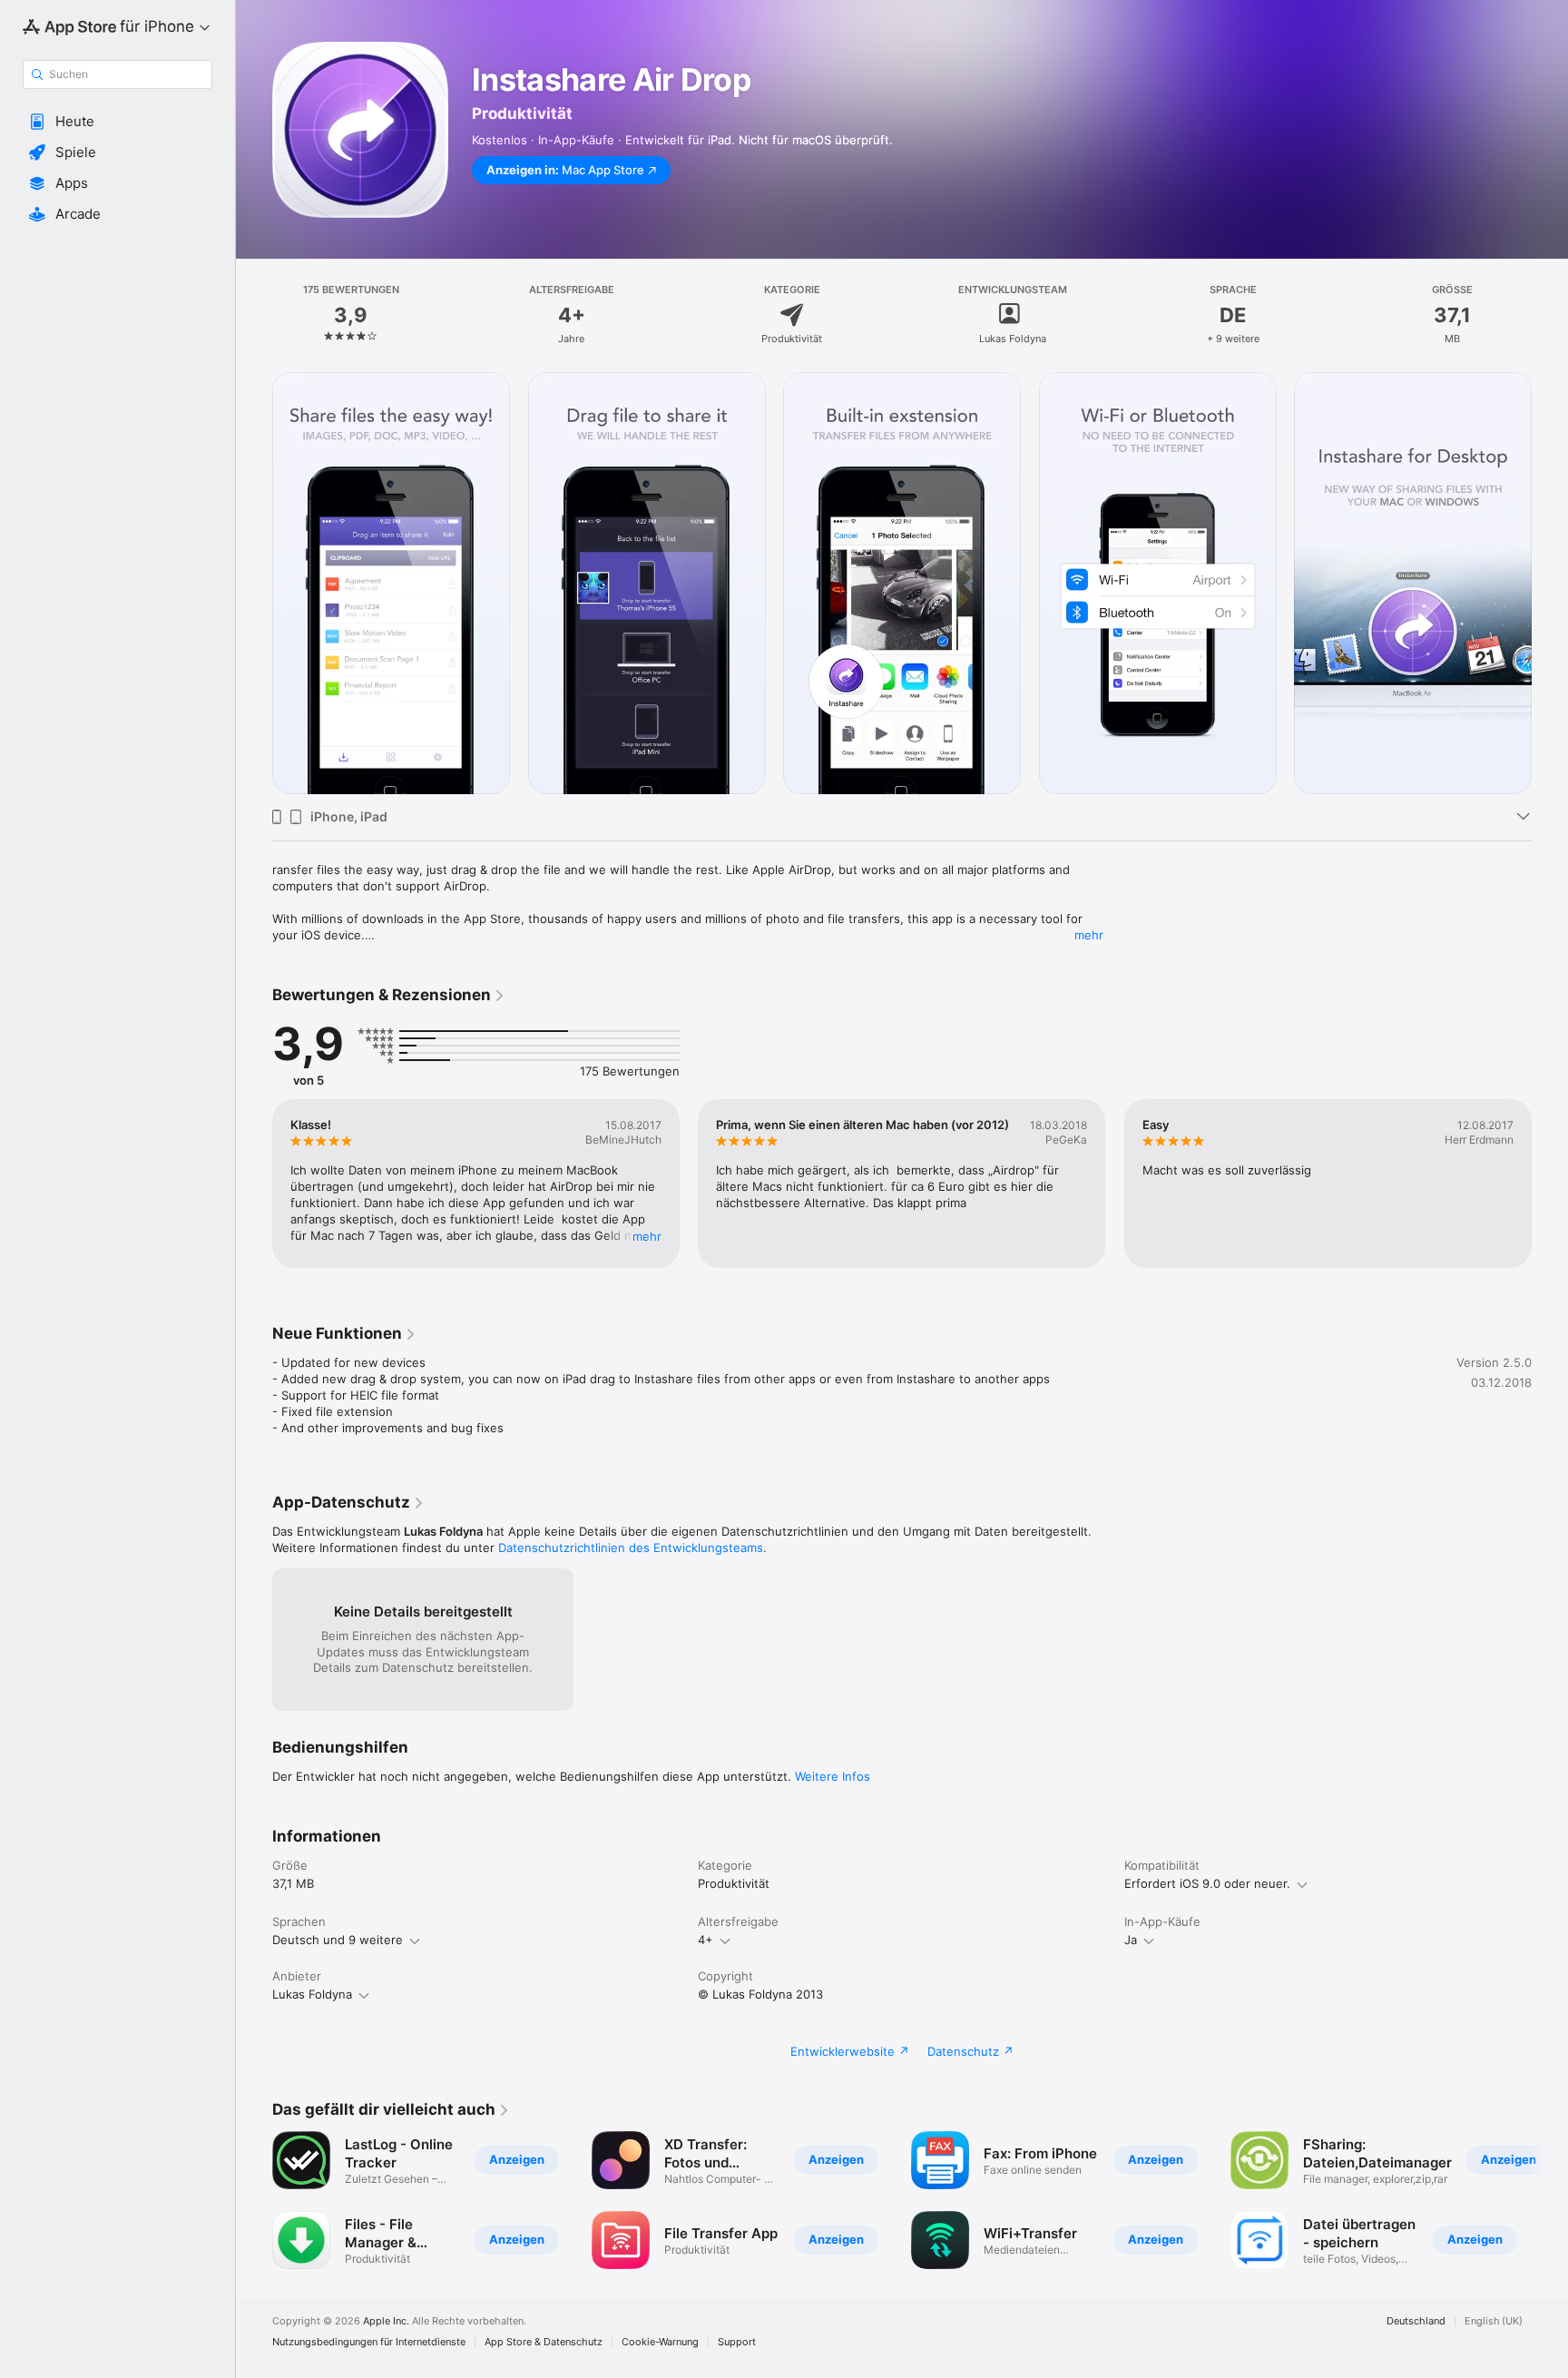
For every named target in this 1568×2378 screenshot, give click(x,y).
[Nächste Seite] (1550, 1184)
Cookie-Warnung (660, 2342)
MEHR (647, 1236)
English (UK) (1494, 2321)
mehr (1089, 935)
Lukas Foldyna (312, 1994)
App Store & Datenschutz (544, 2342)
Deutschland (1416, 2321)
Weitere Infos (833, 1776)
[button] (118, 122)
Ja (1131, 1940)
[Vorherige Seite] (254, 1184)
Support (737, 2342)
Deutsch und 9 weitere (338, 1940)
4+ (706, 1940)
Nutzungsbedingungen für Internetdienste (369, 2342)
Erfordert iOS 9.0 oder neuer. (1207, 1883)
